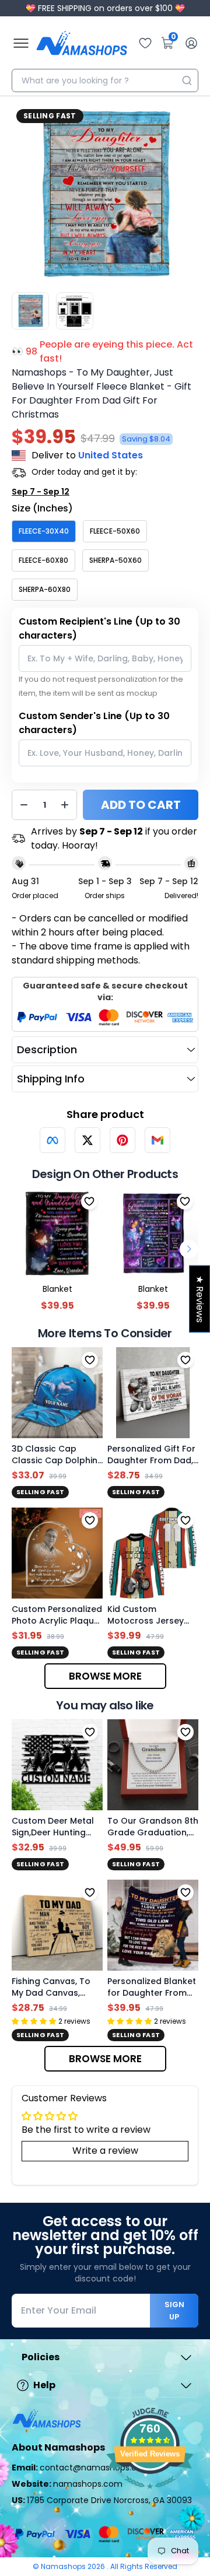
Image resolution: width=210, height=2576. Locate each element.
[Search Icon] (187, 80)
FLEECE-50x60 (115, 531)
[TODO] (52, 1140)
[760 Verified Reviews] (150, 2495)
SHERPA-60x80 (45, 589)
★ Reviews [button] (200, 1298)
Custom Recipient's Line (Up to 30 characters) (99, 628)
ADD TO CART (141, 805)
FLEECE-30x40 (44, 531)
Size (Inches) (42, 508)
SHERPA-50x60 (116, 560)
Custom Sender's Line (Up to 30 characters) (94, 723)
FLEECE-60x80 (43, 560)
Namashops (64, 2566)
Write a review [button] (105, 2151)
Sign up (174, 2311)
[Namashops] (82, 43)
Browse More (105, 1676)
